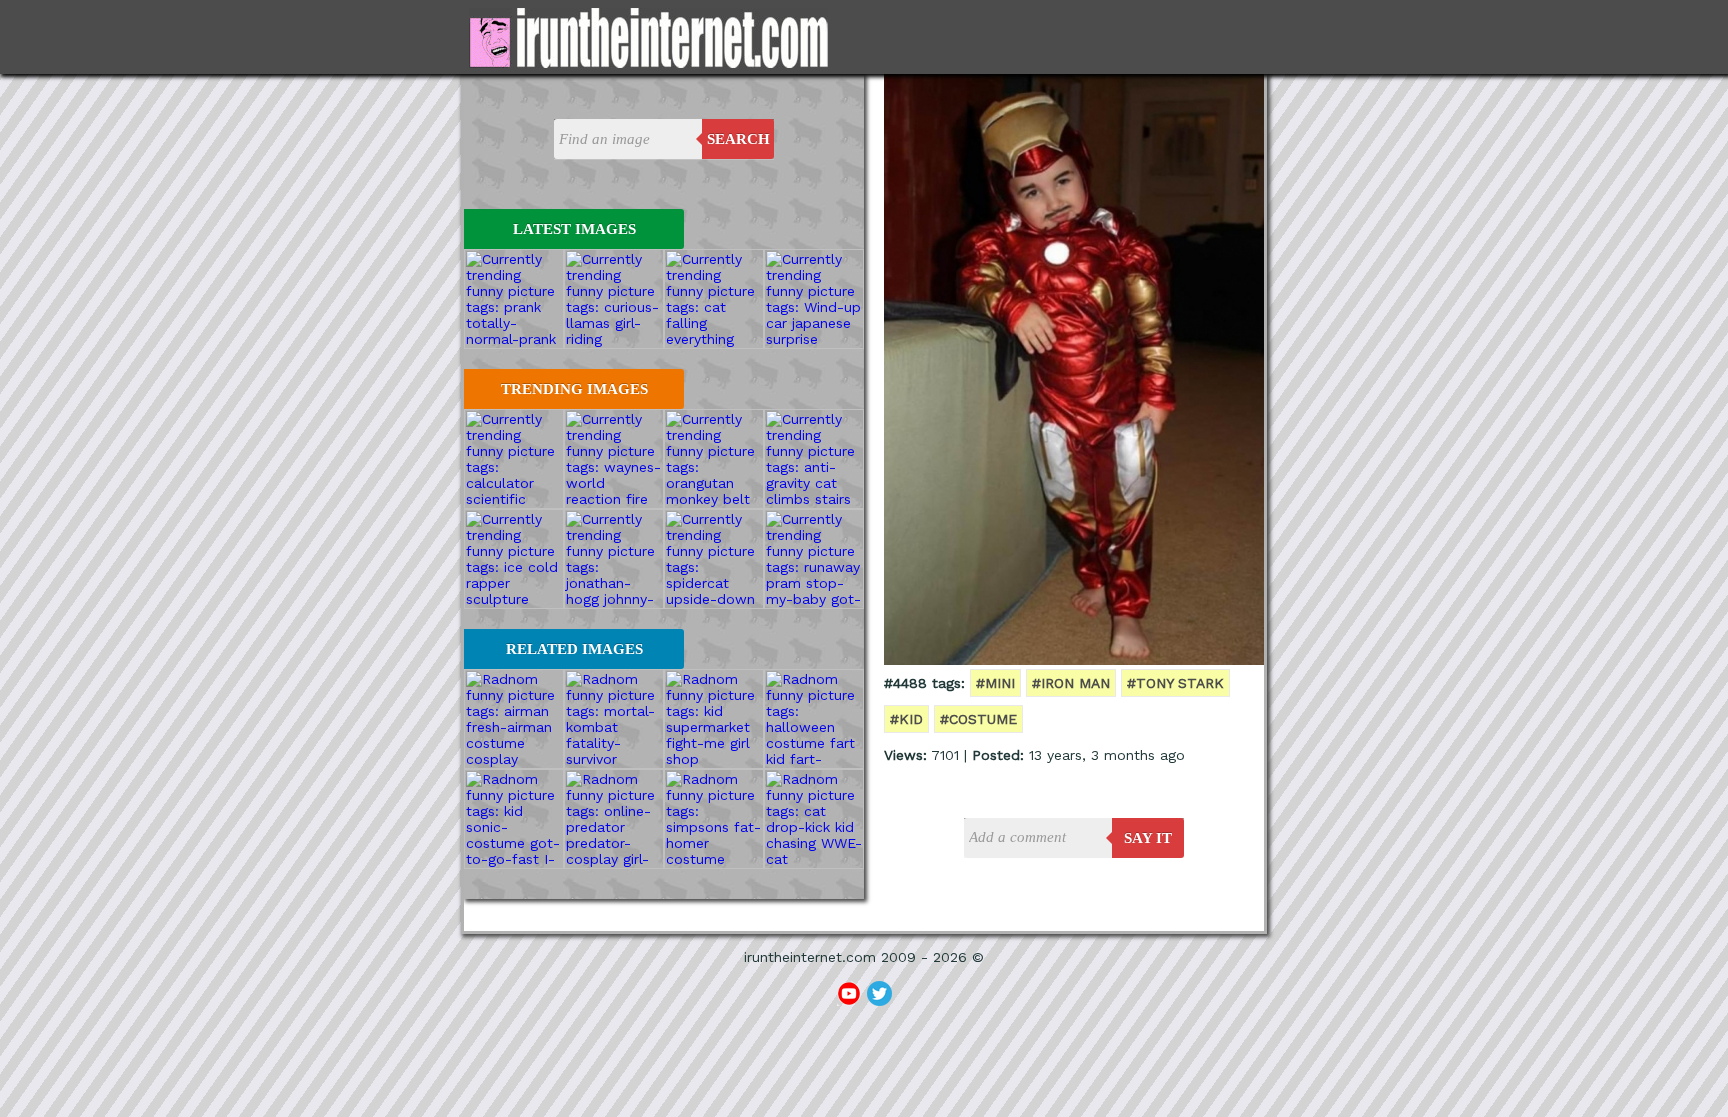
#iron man (1071, 683)
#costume (978, 719)
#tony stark (1175, 683)
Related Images (574, 649)
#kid (906, 719)
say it (1148, 838)
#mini (995, 683)
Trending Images (574, 389)
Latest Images (574, 229)
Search (738, 139)
